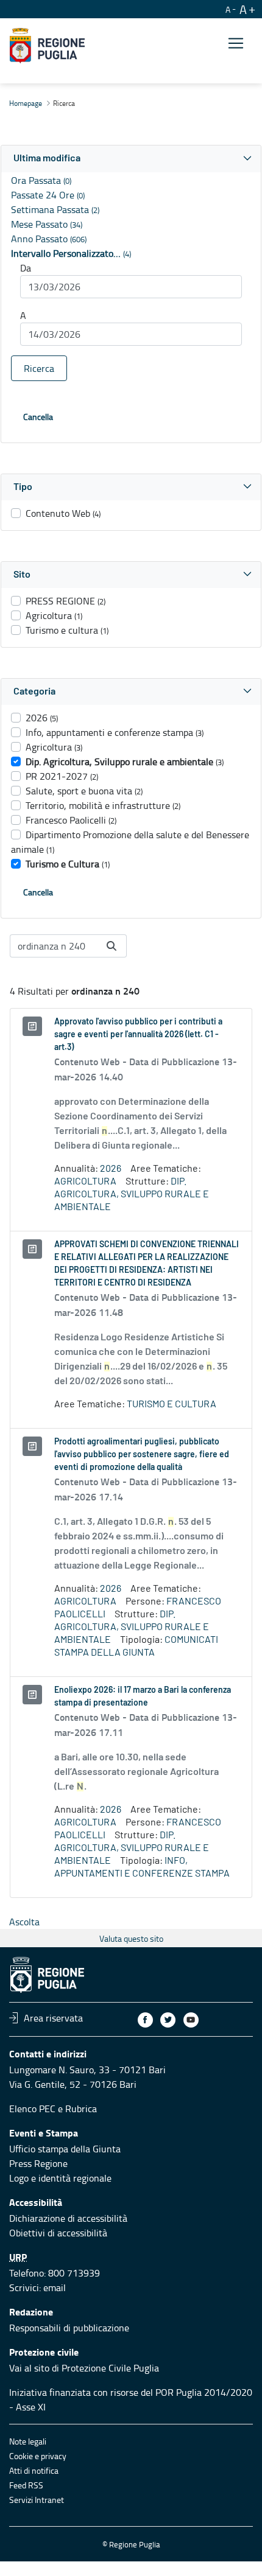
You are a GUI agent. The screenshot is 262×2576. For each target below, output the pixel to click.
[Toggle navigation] (236, 44)
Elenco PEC (32, 2109)
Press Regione (38, 2163)
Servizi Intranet (37, 2500)
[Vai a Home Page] (47, 46)
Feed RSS (26, 2485)
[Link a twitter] (168, 2020)
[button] (131, 159)
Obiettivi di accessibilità (58, 2233)
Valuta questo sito (131, 1938)
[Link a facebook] (145, 2020)
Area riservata (53, 2018)
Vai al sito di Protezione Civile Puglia (84, 2368)
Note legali (28, 2441)
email (55, 2287)
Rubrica (81, 2109)
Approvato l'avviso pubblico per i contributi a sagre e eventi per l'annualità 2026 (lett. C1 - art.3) (138, 1035)
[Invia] (112, 946)
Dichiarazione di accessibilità (68, 2218)
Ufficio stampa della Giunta (65, 2149)
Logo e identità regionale (60, 2178)
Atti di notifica (34, 2470)
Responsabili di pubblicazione (69, 2328)
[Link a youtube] (191, 2020)
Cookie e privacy (38, 2456)
